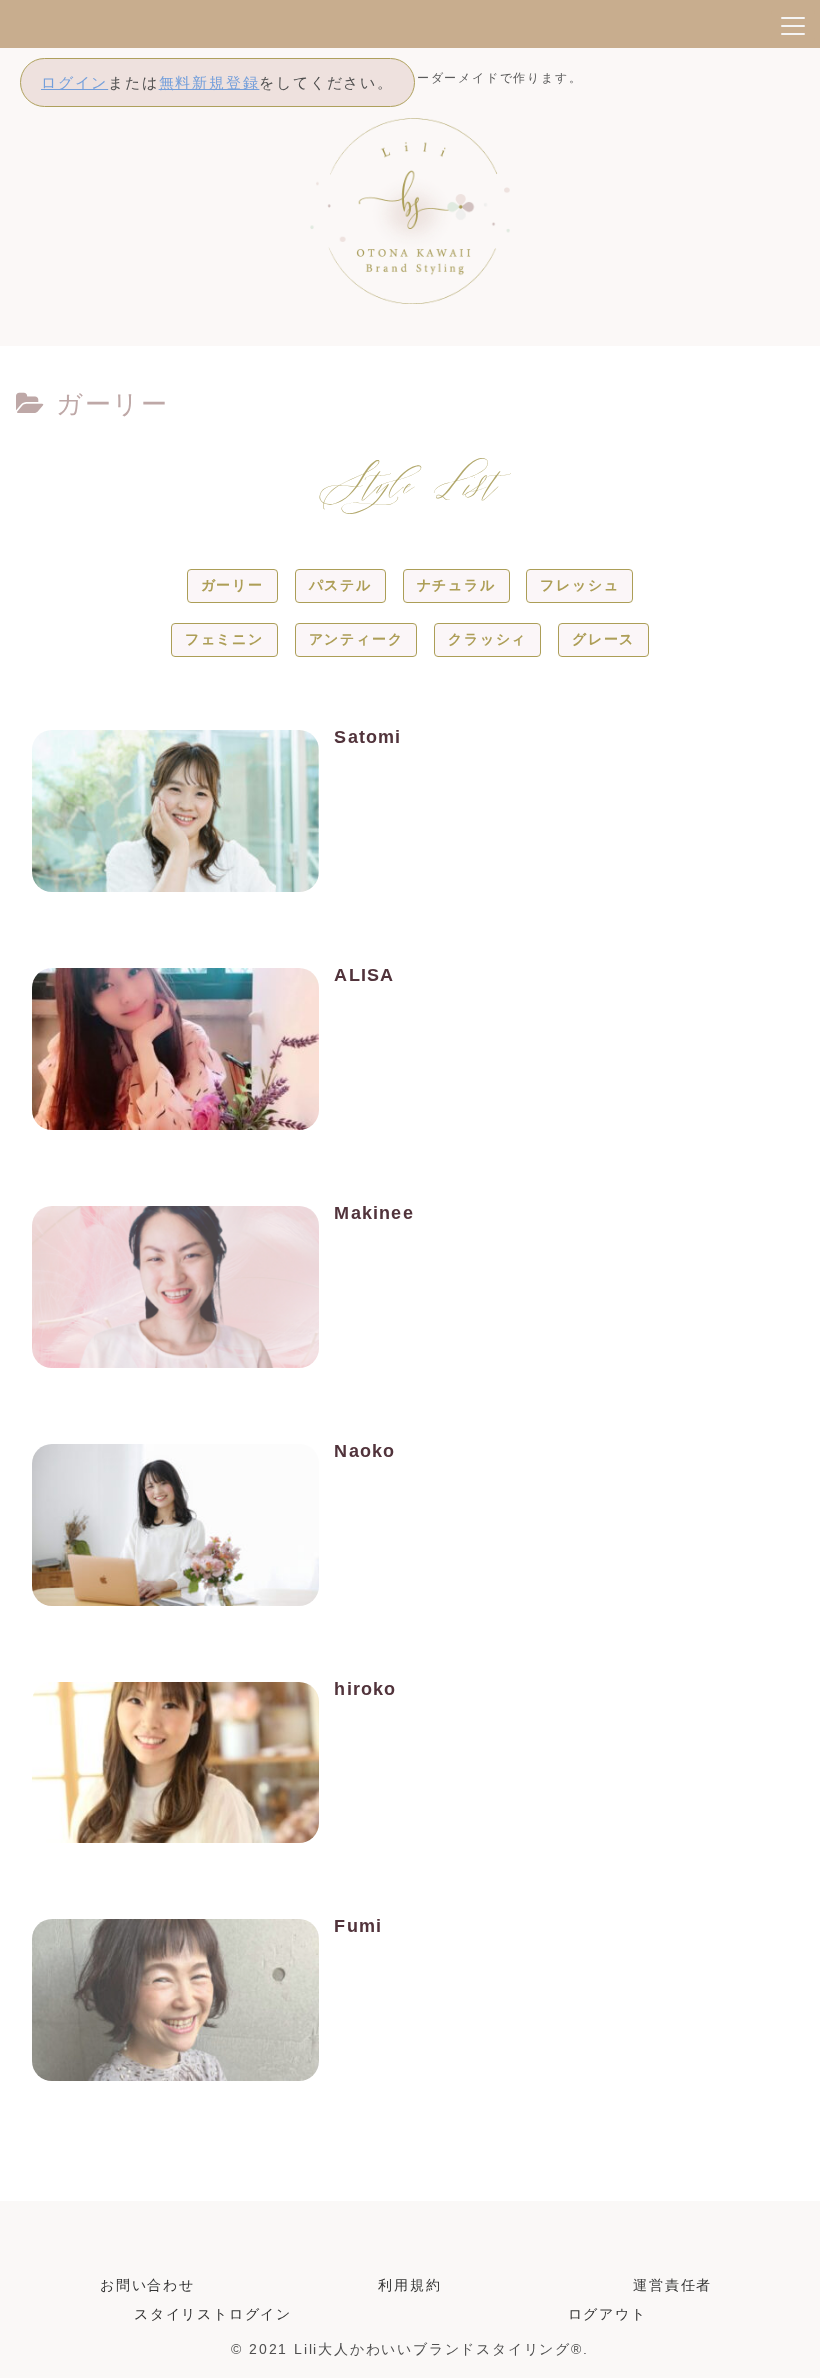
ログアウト (607, 2314)
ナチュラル (456, 585)
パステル (340, 585)
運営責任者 (672, 2285)
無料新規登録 (209, 82)
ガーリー (232, 585)
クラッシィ (487, 639)
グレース (603, 639)
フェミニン (224, 639)
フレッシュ (579, 585)
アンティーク (356, 639)
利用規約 (409, 2285)
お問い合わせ (147, 2285)
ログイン (74, 82)
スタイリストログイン (213, 2314)
